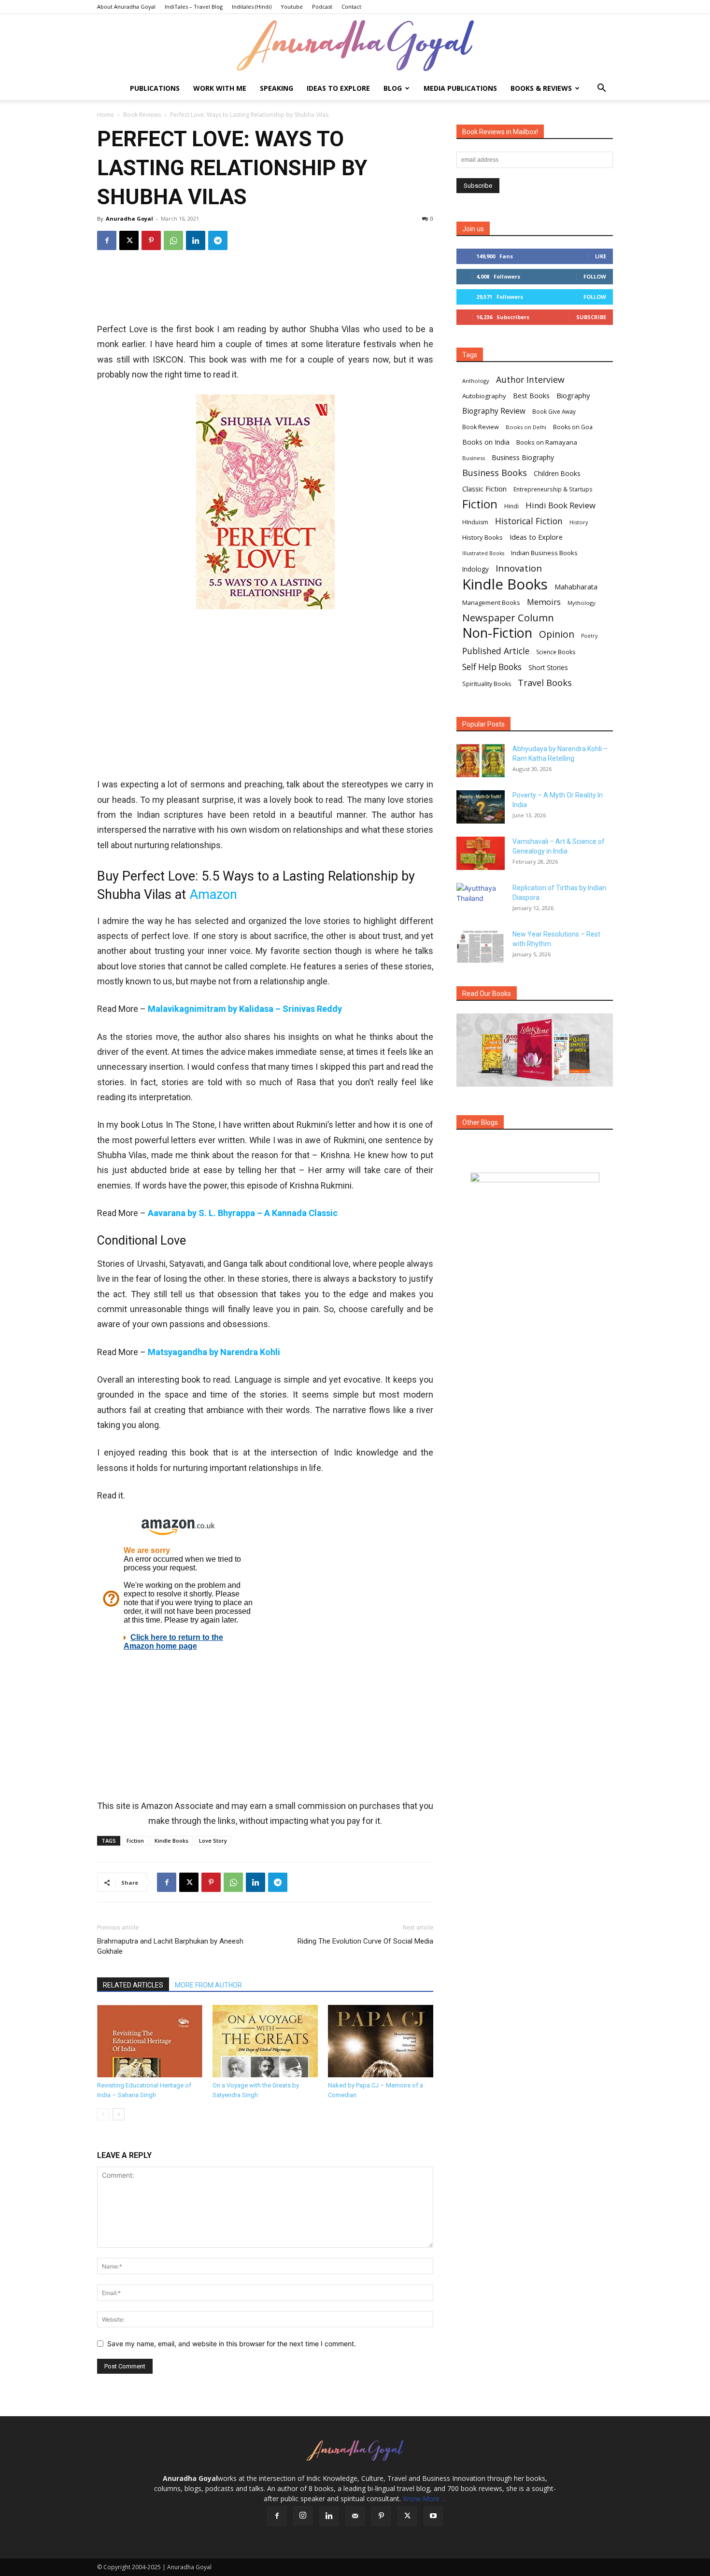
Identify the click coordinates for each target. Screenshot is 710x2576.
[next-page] (119, 2114)
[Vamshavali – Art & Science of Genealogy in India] (481, 853)
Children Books (557, 474)
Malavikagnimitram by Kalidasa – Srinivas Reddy (245, 1009)
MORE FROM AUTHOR (208, 1985)
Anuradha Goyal (129, 218)
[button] (601, 89)
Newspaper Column (508, 618)
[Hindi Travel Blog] (535, 1190)
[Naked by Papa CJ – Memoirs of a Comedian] (381, 2041)
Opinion (557, 634)
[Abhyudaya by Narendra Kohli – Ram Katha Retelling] (481, 761)
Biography (573, 395)
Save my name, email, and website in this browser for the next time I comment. (232, 2344)
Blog (393, 88)
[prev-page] (103, 2114)
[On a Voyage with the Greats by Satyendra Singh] (265, 2041)
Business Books (495, 473)
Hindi (511, 506)
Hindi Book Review (561, 505)
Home (106, 115)
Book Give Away (554, 412)
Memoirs (544, 602)
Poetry (589, 636)
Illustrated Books (483, 553)
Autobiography (484, 396)
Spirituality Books (487, 684)
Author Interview (530, 380)
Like (601, 256)
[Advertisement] (265, 290)
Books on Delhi (526, 427)
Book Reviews (142, 115)
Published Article (496, 651)
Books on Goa (573, 427)
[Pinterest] (151, 240)
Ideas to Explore (338, 88)
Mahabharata (576, 587)
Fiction (135, 1841)
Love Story (213, 1841)
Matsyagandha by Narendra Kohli (214, 1352)
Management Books (491, 602)
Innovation (519, 568)
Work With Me (220, 88)
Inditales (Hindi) (252, 7)
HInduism (475, 522)
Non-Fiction (497, 633)
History (579, 522)
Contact (351, 7)
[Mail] (355, 2516)
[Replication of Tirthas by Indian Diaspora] (481, 900)
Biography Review (494, 411)
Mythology (582, 603)
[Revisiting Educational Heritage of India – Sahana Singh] (150, 2041)
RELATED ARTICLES (133, 1985)
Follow (595, 276)
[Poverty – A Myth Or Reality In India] (481, 807)
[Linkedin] (196, 240)
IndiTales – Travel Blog (194, 7)
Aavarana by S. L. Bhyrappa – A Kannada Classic (243, 1213)
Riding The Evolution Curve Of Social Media (365, 1941)
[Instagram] (303, 2516)
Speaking (277, 88)
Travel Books (545, 683)
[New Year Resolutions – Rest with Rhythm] (481, 946)
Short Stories (548, 668)
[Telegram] (218, 240)
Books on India (486, 442)
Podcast (322, 7)
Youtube (292, 7)
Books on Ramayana (547, 442)
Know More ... (424, 2499)
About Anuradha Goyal (126, 7)
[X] (129, 240)
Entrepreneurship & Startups (553, 489)
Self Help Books (492, 667)
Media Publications (460, 88)
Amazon (215, 895)
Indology (476, 569)
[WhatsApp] (173, 240)
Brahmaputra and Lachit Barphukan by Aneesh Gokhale (170, 1946)
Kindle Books (171, 1841)
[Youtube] (433, 2516)
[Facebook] (107, 240)
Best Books (531, 396)
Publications (155, 88)
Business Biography (523, 457)
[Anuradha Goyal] (355, 46)
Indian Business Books (544, 553)
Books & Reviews (541, 88)
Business (474, 458)
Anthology (476, 381)
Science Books (556, 652)
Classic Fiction (484, 489)
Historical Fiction (529, 521)
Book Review (481, 427)
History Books (483, 537)
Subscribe (591, 317)
